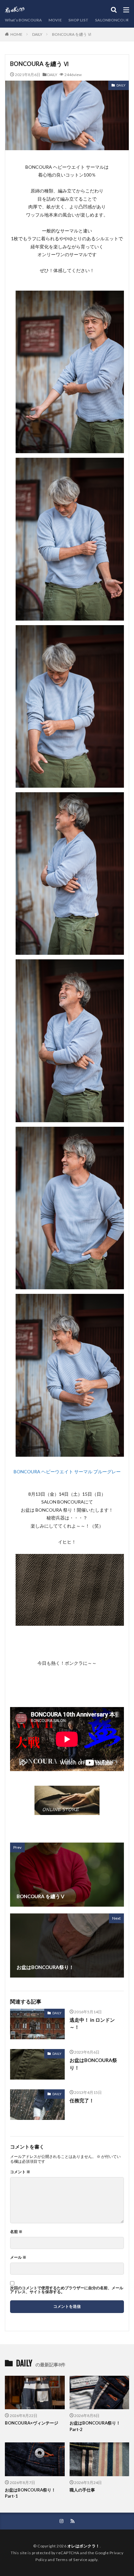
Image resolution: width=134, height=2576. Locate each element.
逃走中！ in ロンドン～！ (92, 2024)
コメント (20, 2172)
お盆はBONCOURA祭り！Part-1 (30, 2493)
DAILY (37, 34)
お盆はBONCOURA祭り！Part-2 (95, 2426)
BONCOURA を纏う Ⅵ (72, 34)
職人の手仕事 (82, 2490)
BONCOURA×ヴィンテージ (32, 2423)
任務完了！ (82, 2100)
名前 (16, 2232)
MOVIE (55, 20)
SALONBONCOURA (113, 20)
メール (18, 2257)
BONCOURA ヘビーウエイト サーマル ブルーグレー (67, 1472)
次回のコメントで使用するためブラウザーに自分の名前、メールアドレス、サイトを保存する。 (67, 2290)
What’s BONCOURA (23, 20)
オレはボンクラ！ (84, 2546)
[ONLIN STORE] (67, 1811)
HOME (16, 34)
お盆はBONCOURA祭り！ (93, 2064)
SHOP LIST (78, 20)
